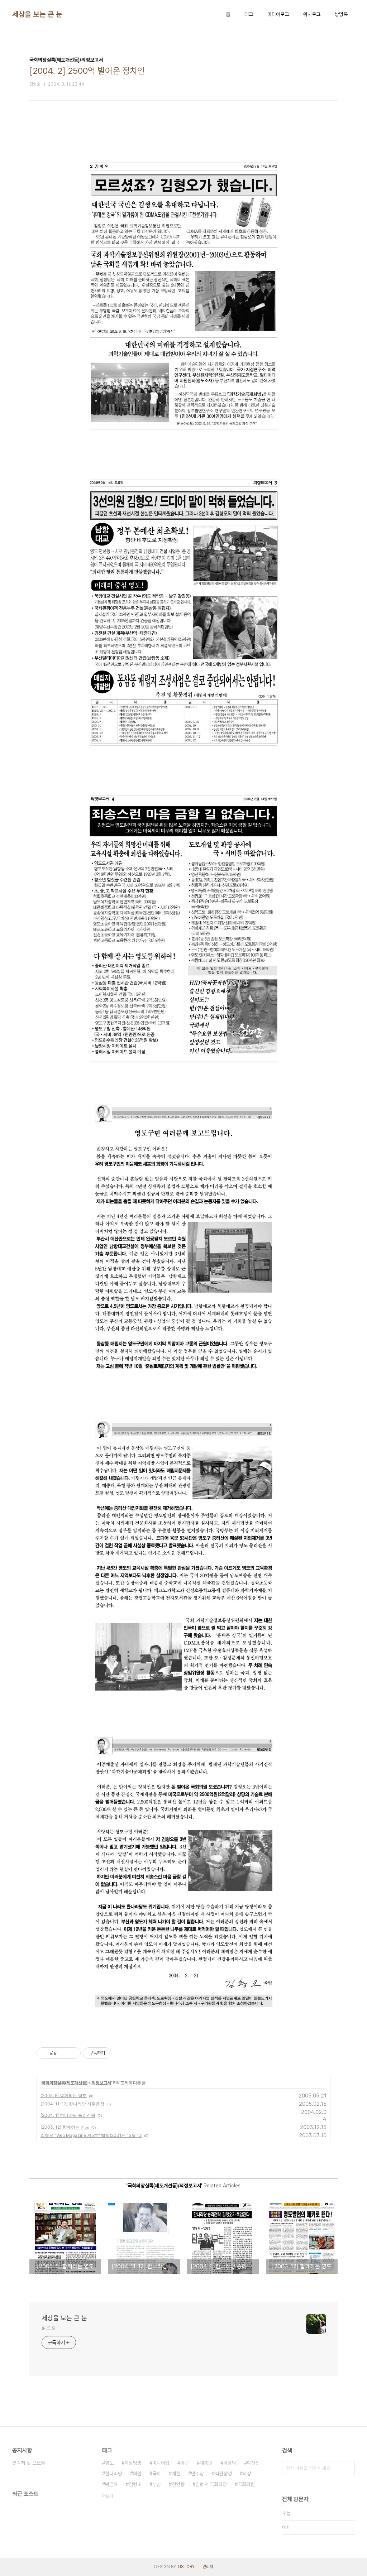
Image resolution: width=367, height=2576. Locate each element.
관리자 (208, 2567)
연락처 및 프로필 (29, 2463)
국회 (157, 2474)
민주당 (197, 2474)
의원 (137, 2474)
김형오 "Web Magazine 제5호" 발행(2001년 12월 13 (91, 2135)
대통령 (206, 2463)
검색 (348, 2468)
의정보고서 (101, 2083)
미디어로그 (278, 14)
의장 (247, 2474)
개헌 (176, 2474)
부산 (157, 2484)
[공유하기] (64, 2053)
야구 (185, 2463)
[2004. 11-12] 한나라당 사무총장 (72, 2104)
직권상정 (223, 2474)
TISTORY (186, 2567)
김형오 (135, 2484)
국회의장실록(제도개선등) (64, 2083)
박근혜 (111, 2484)
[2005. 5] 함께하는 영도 (64, 2096)
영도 (109, 2463)
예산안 (253, 2463)
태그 (249, 14)
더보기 (108, 2496)
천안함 (178, 2484)
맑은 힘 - (50, 2328)
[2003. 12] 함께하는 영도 (65, 2127)
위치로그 (312, 14)
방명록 (341, 14)
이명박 (230, 2463)
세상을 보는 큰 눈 (37, 14)
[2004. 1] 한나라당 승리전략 (68, 2115)
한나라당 (114, 2474)
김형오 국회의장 (211, 2484)
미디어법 (161, 2463)
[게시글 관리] (73, 2053)
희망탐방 (133, 2463)
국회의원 (246, 2484)
